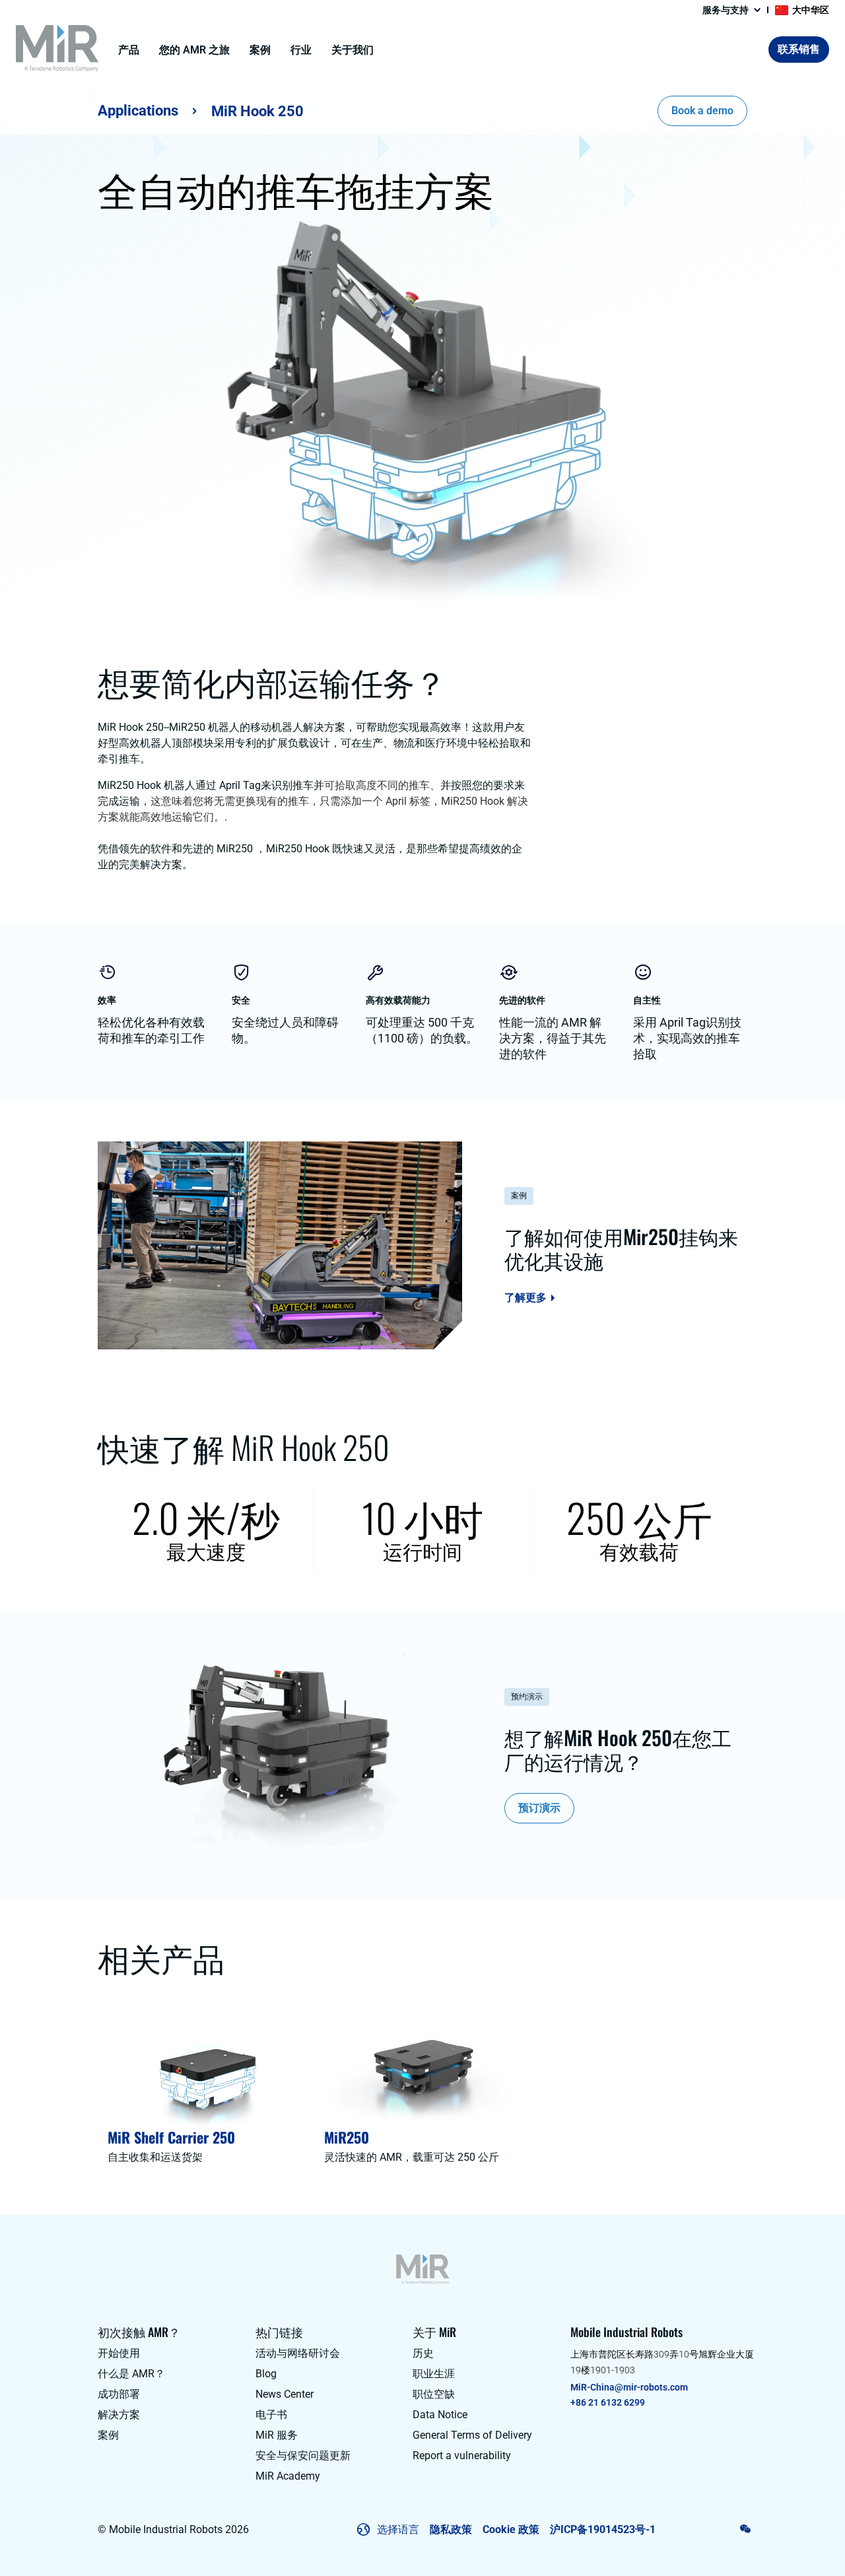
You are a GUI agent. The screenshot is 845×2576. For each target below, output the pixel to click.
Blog (266, 2374)
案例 (260, 50)
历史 (423, 2353)
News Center (285, 2394)
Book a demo (702, 111)
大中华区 (811, 10)
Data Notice (440, 2415)
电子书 (271, 2415)
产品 (129, 50)
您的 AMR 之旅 (194, 50)
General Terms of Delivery (472, 2435)
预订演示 (539, 1808)
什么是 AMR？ (131, 2374)
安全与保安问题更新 (303, 2456)
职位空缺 (434, 2394)
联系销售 (799, 49)
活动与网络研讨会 (298, 2353)
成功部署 (119, 2394)
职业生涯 (434, 2374)
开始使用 (119, 2353)
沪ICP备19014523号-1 (603, 2529)
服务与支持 (726, 10)
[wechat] (746, 2528)
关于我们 (353, 50)
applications (138, 111)
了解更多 (525, 1298)
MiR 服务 (277, 2435)
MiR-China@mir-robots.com (629, 2387)
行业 (301, 50)
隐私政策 (451, 2529)
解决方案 (119, 2415)
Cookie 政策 (511, 2529)
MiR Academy (288, 2476)
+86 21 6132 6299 (608, 2402)
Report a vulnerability (462, 2456)
